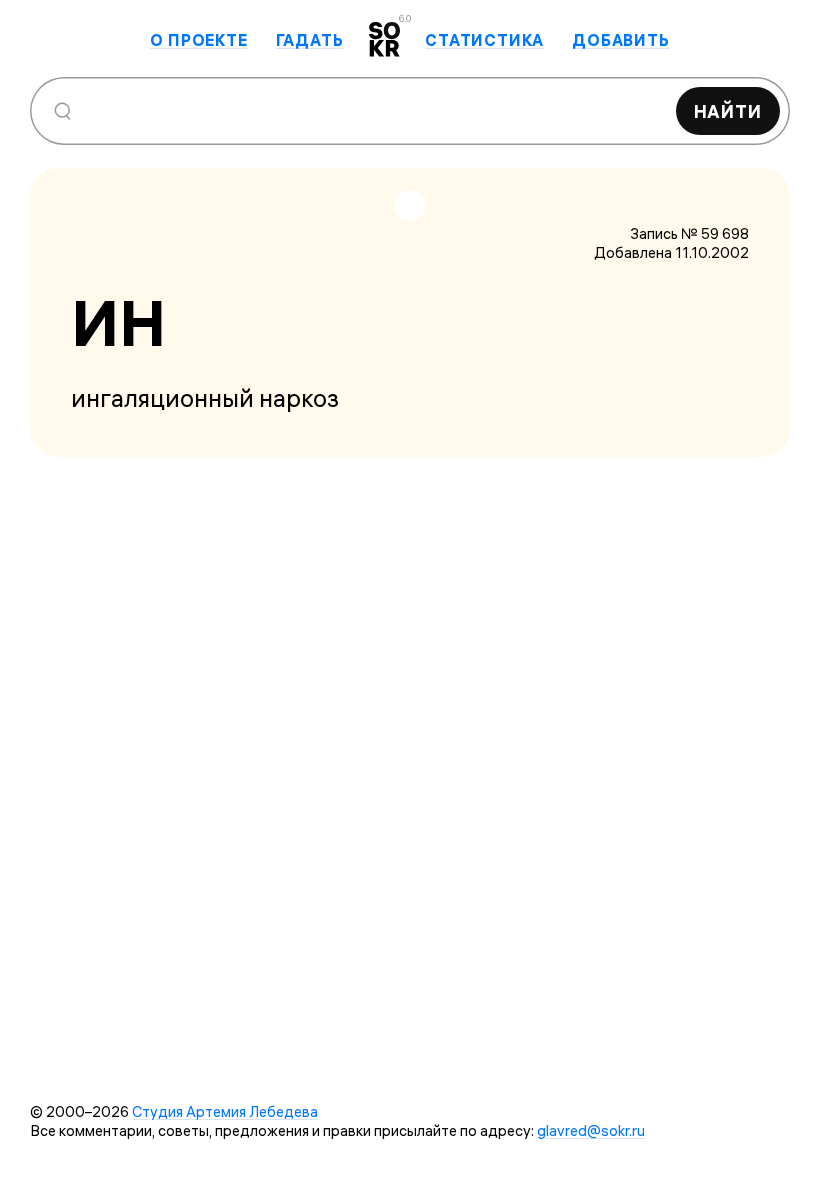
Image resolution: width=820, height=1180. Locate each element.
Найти (728, 111)
